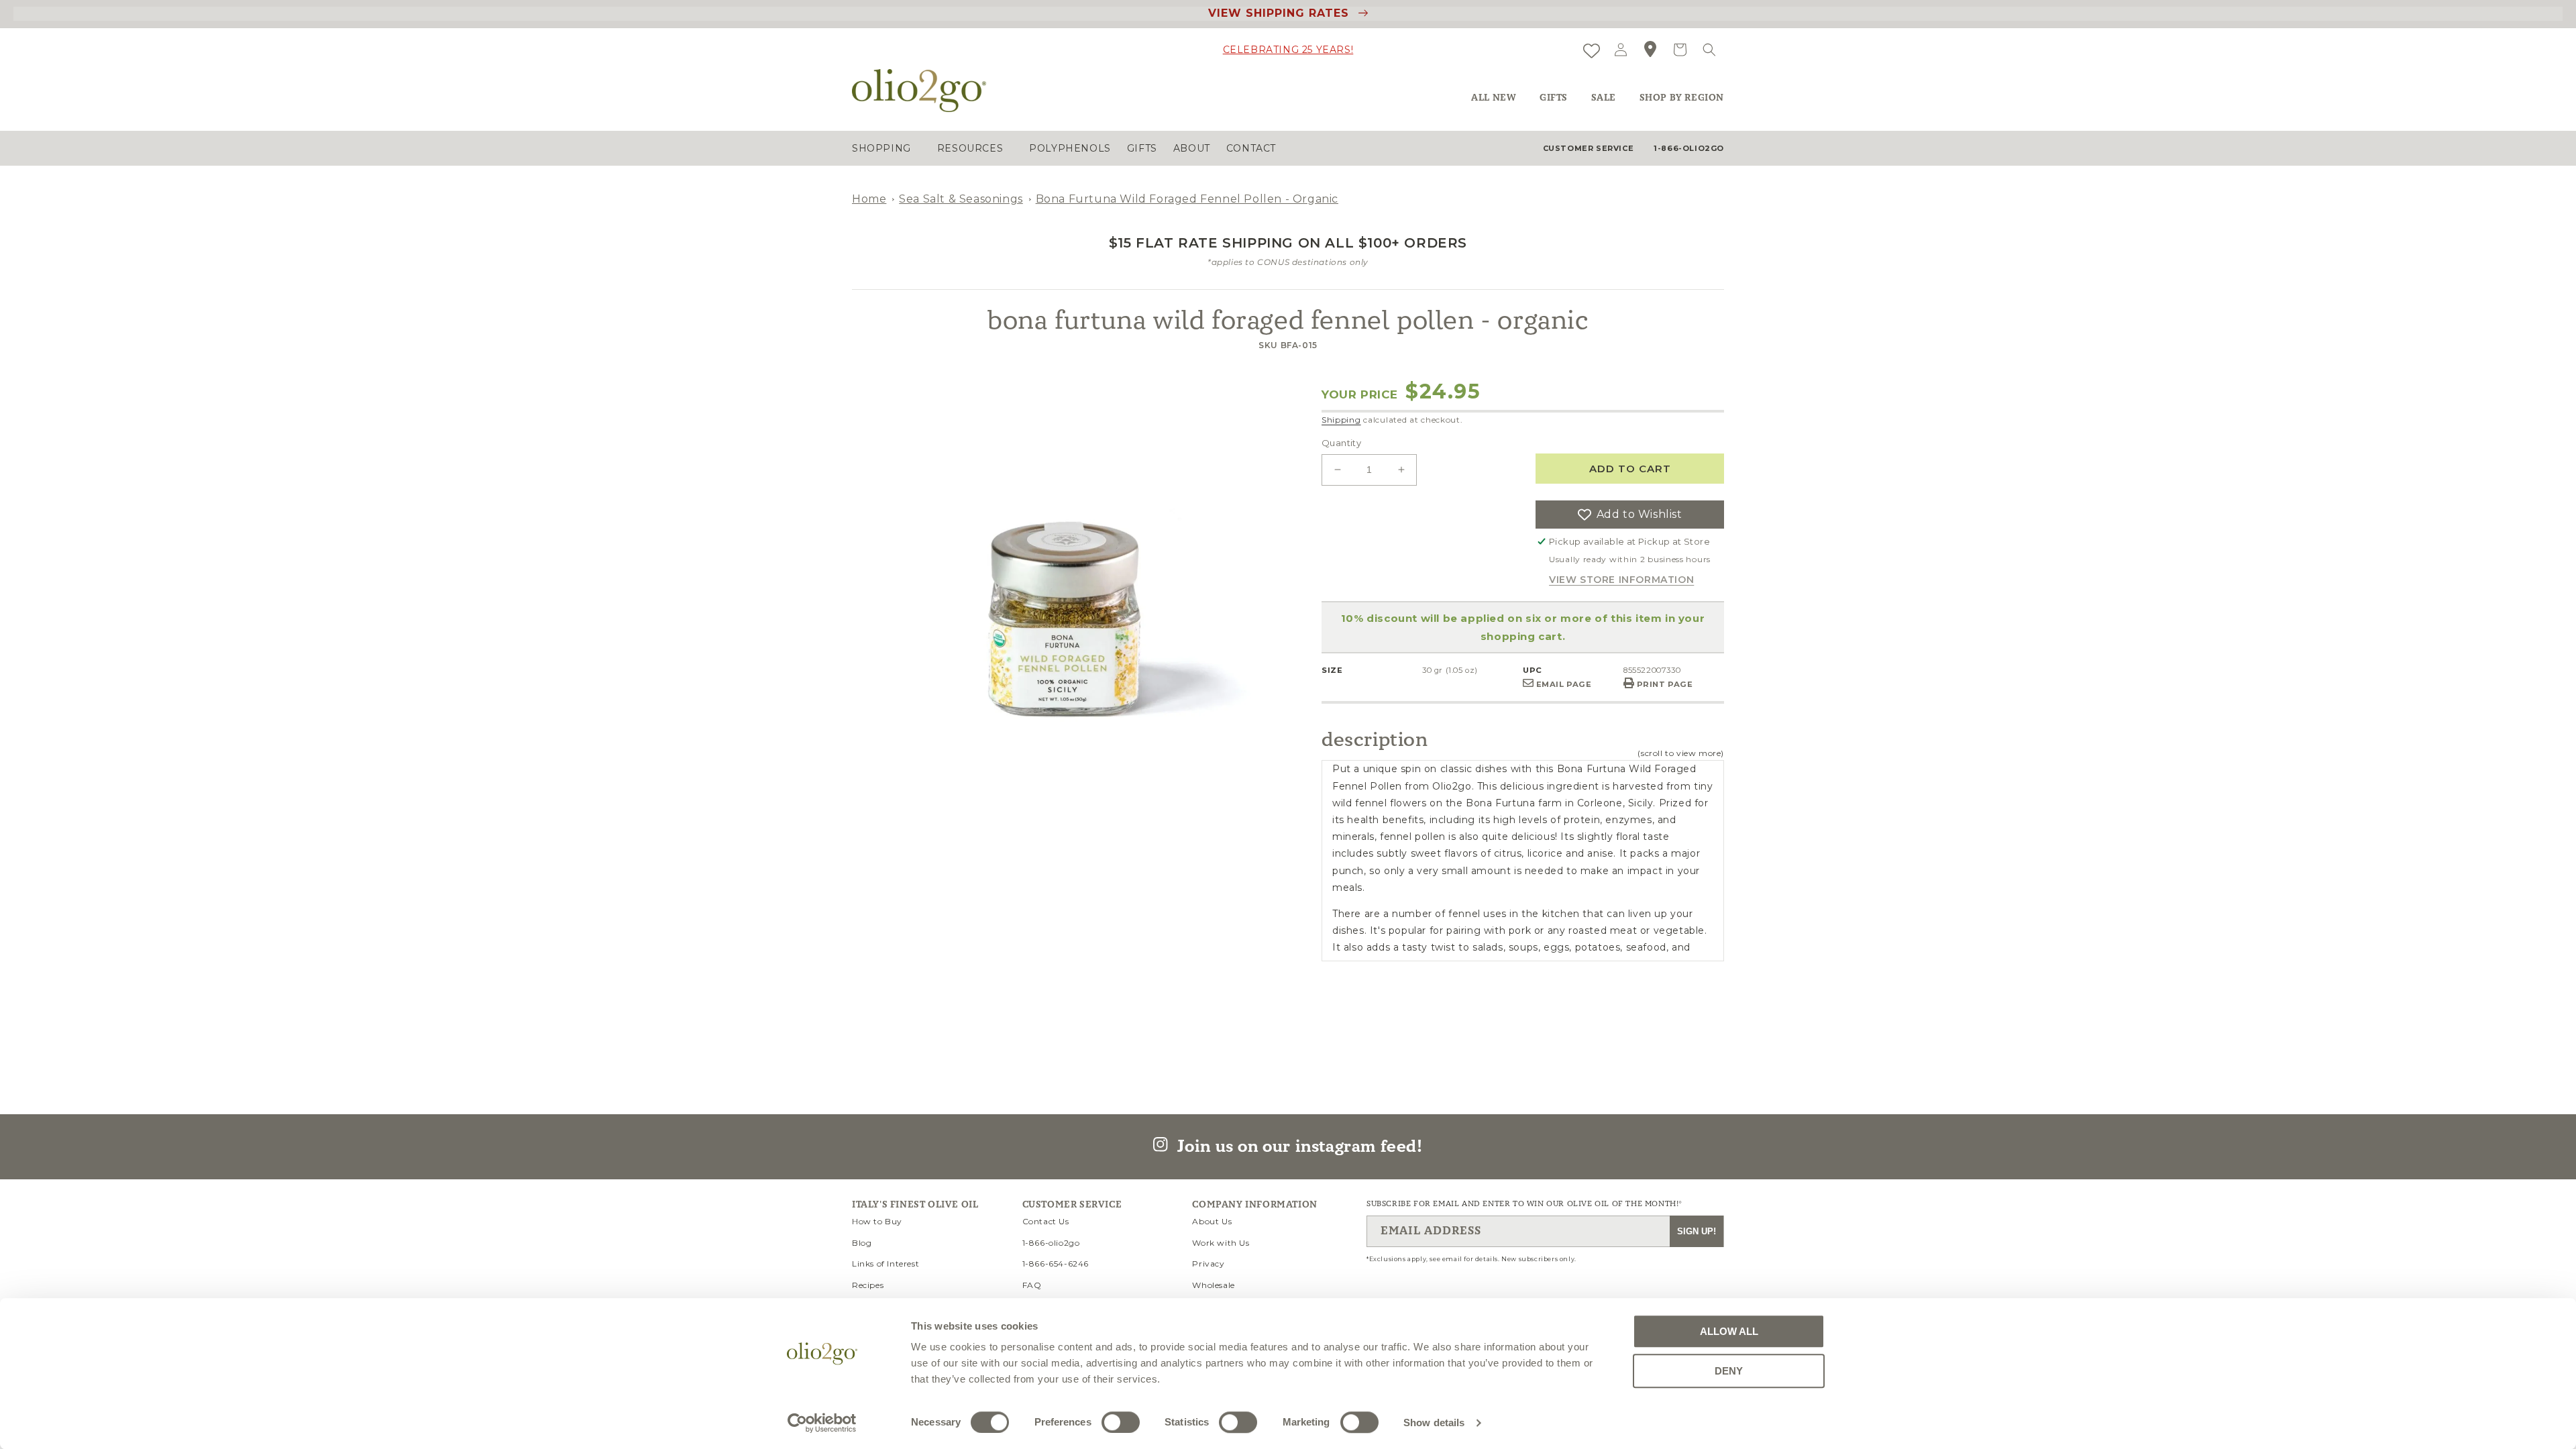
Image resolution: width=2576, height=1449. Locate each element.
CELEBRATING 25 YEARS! (1288, 50)
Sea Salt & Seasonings (961, 199)
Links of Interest (885, 1264)
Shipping (1341, 420)
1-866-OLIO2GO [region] (1689, 148)
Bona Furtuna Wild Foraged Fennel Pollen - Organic (1187, 199)
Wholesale (1213, 1285)
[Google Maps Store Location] (1650, 50)
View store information (1621, 580)
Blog (862, 1243)
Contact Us (1046, 1221)
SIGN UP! (1697, 1231)
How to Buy (877, 1221)
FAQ (1032, 1285)
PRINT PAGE (1664, 684)
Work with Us (1221, 1243)
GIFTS (1554, 98)
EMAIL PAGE (1563, 684)
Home (869, 199)
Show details (1434, 1423)
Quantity (1341, 443)
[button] (1709, 50)
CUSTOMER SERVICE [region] (1589, 148)
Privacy (1208, 1264)
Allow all (1729, 1331)
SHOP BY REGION (1682, 98)
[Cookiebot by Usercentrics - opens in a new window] (822, 1423)
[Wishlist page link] (1592, 49)
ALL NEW (1494, 98)
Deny (1729, 1371)
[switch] (1121, 1422)
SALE (1604, 98)
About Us (1212, 1221)
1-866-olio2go (1051, 1243)
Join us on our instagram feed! (1295, 1146)
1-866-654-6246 (1056, 1264)
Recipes (868, 1285)
